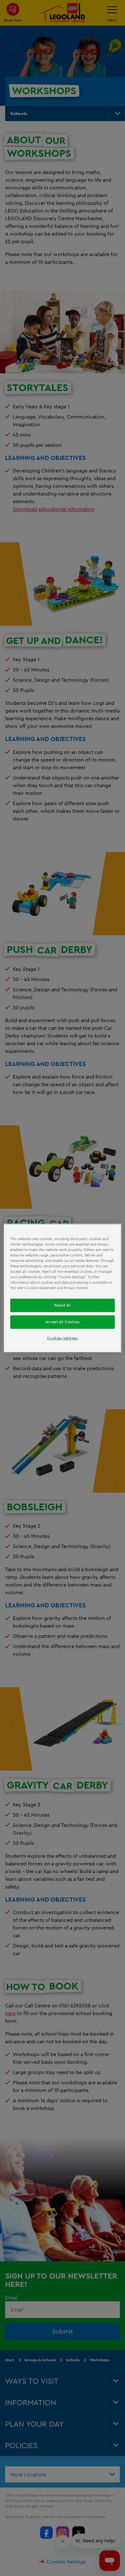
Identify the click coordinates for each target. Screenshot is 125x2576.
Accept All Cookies (63, 1322)
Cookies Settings (62, 1338)
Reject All (63, 1305)
